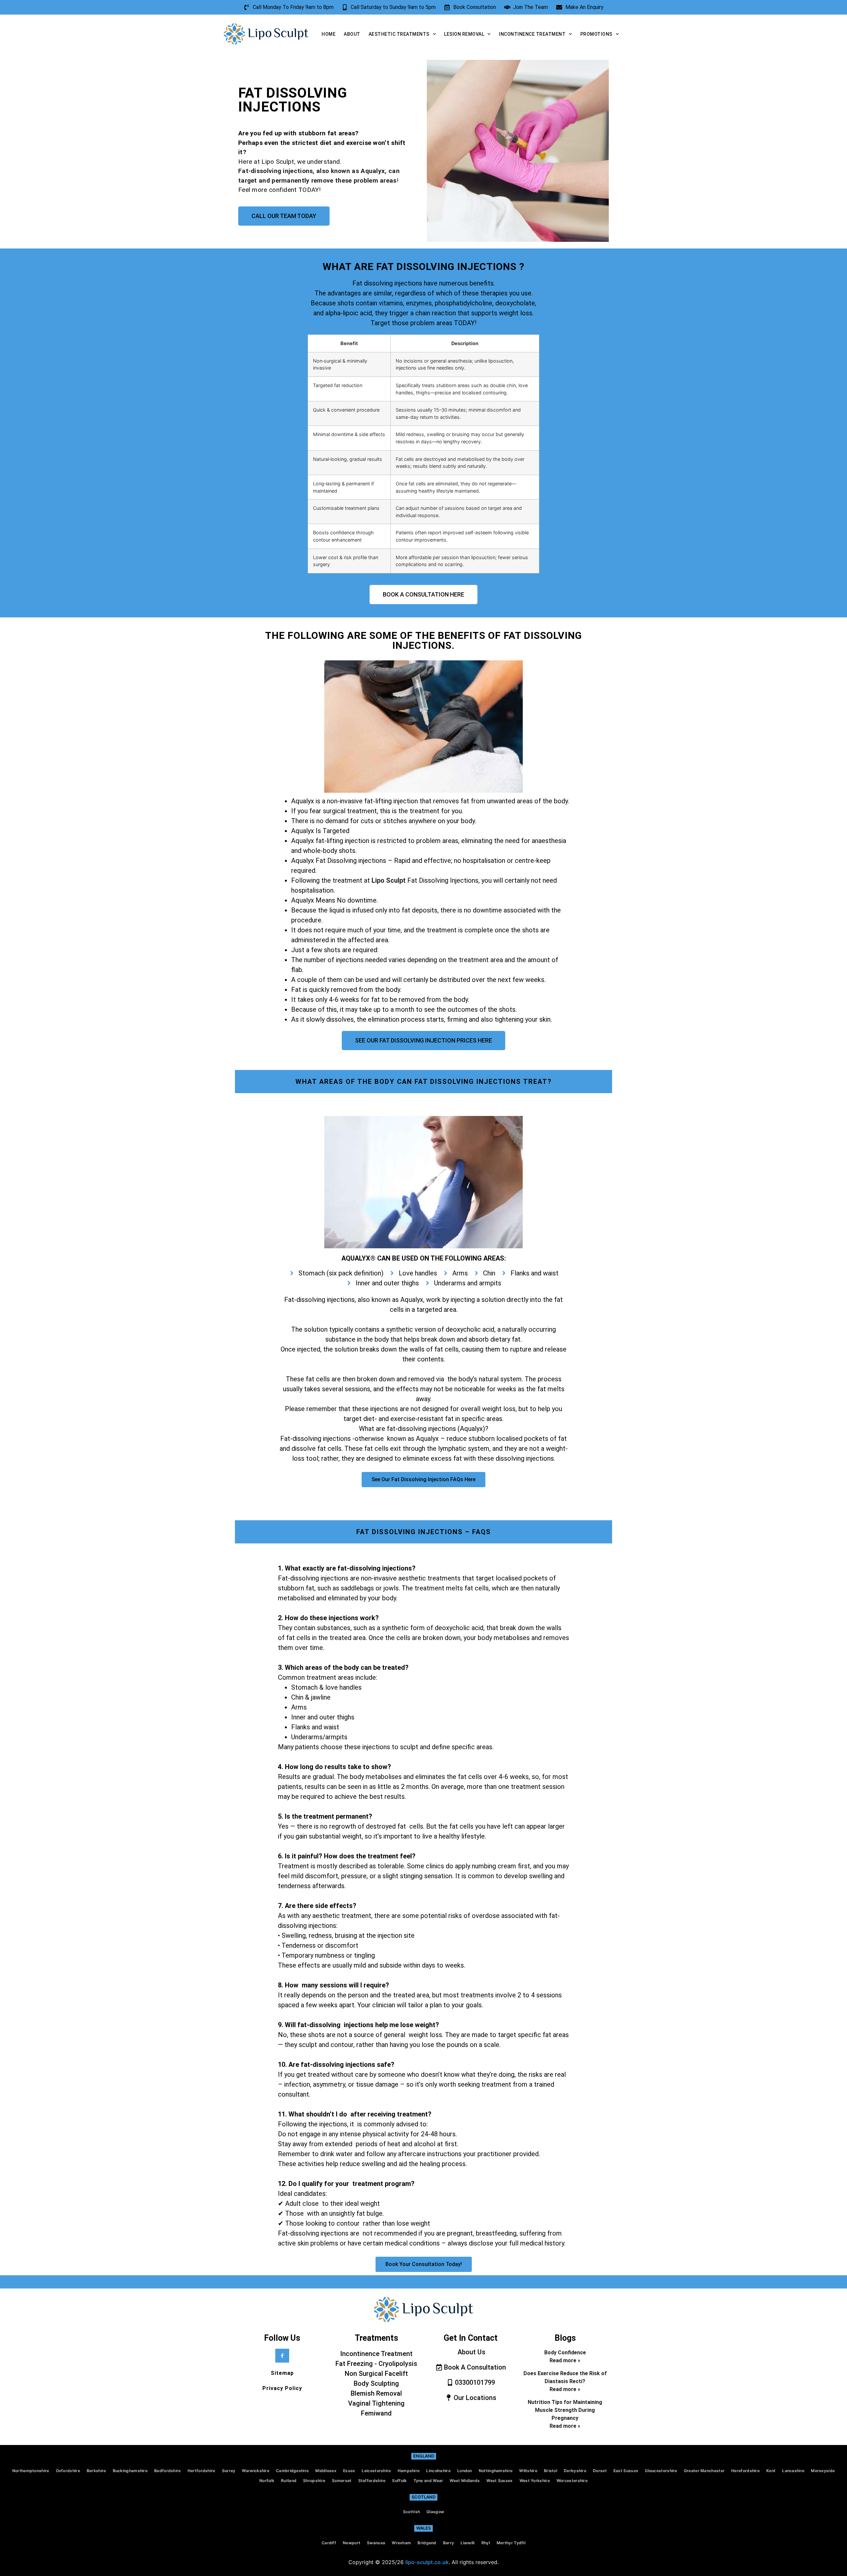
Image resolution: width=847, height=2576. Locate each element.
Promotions (596, 34)
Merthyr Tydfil (511, 2543)
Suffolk (399, 2481)
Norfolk (267, 2481)
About (352, 34)
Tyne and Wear (428, 2481)
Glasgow (435, 2512)
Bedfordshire (168, 2471)
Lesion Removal (464, 34)
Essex (349, 2471)
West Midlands (465, 2481)
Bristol (551, 2471)
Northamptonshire (31, 2471)
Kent (771, 2471)
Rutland (289, 2481)
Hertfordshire (201, 2471)
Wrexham (401, 2543)
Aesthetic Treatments (399, 34)
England (424, 2456)
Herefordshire (745, 2471)
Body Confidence (565, 2353)
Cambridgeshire (292, 2471)
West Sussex (499, 2481)
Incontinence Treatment (532, 34)
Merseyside (823, 2471)
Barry (449, 2543)
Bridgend (427, 2543)
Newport (352, 2543)
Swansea (376, 2543)
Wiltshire (528, 2471)
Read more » (565, 2360)
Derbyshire (575, 2471)
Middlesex (326, 2471)
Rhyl (486, 2543)
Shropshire (314, 2481)
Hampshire (409, 2471)
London (465, 2471)
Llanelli (468, 2543)
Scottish (411, 2512)
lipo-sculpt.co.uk (427, 2562)
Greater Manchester (704, 2471)
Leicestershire (376, 2471)
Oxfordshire (68, 2471)
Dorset (600, 2471)
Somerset (342, 2481)
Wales (423, 2528)
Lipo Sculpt (389, 880)
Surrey (229, 2471)
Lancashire (793, 2471)
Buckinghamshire (130, 2471)
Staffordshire (372, 2481)
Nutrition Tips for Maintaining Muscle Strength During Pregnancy (565, 2410)
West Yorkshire (535, 2481)
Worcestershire (572, 2481)
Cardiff (329, 2543)
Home (329, 34)
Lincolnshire (438, 2471)
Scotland (423, 2497)
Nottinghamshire (496, 2471)
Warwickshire (256, 2471)
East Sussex (626, 2471)
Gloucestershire (661, 2471)
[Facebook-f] (282, 2356)
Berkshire (96, 2471)
